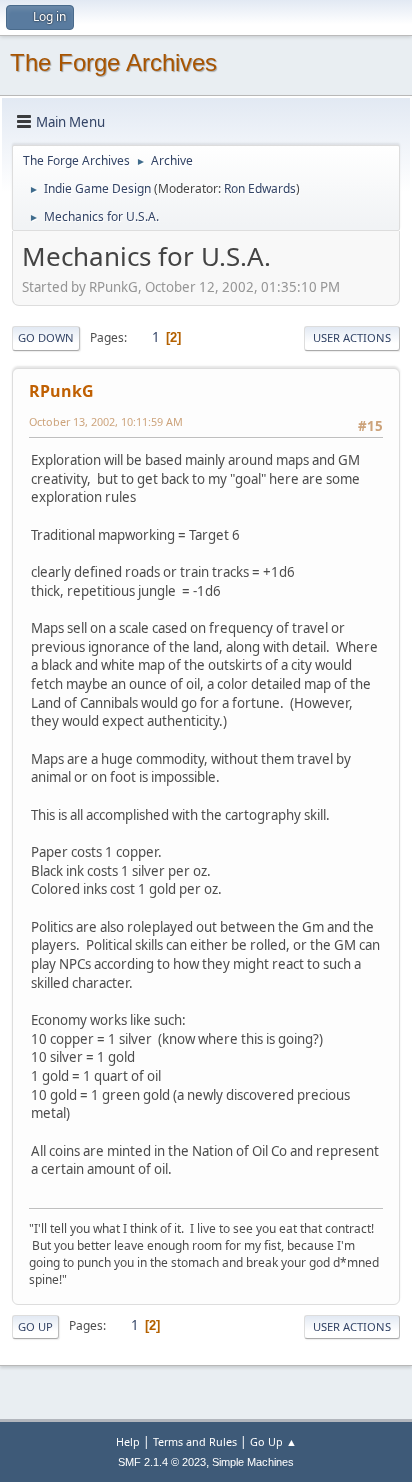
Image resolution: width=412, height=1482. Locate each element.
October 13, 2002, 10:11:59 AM (106, 421)
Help (128, 1441)
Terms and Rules (195, 1441)
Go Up (35, 1326)
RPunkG (61, 391)
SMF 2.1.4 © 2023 (162, 1462)
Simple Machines (253, 1462)
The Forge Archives (113, 62)
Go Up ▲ (273, 1441)
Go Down (46, 337)
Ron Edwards (260, 188)
